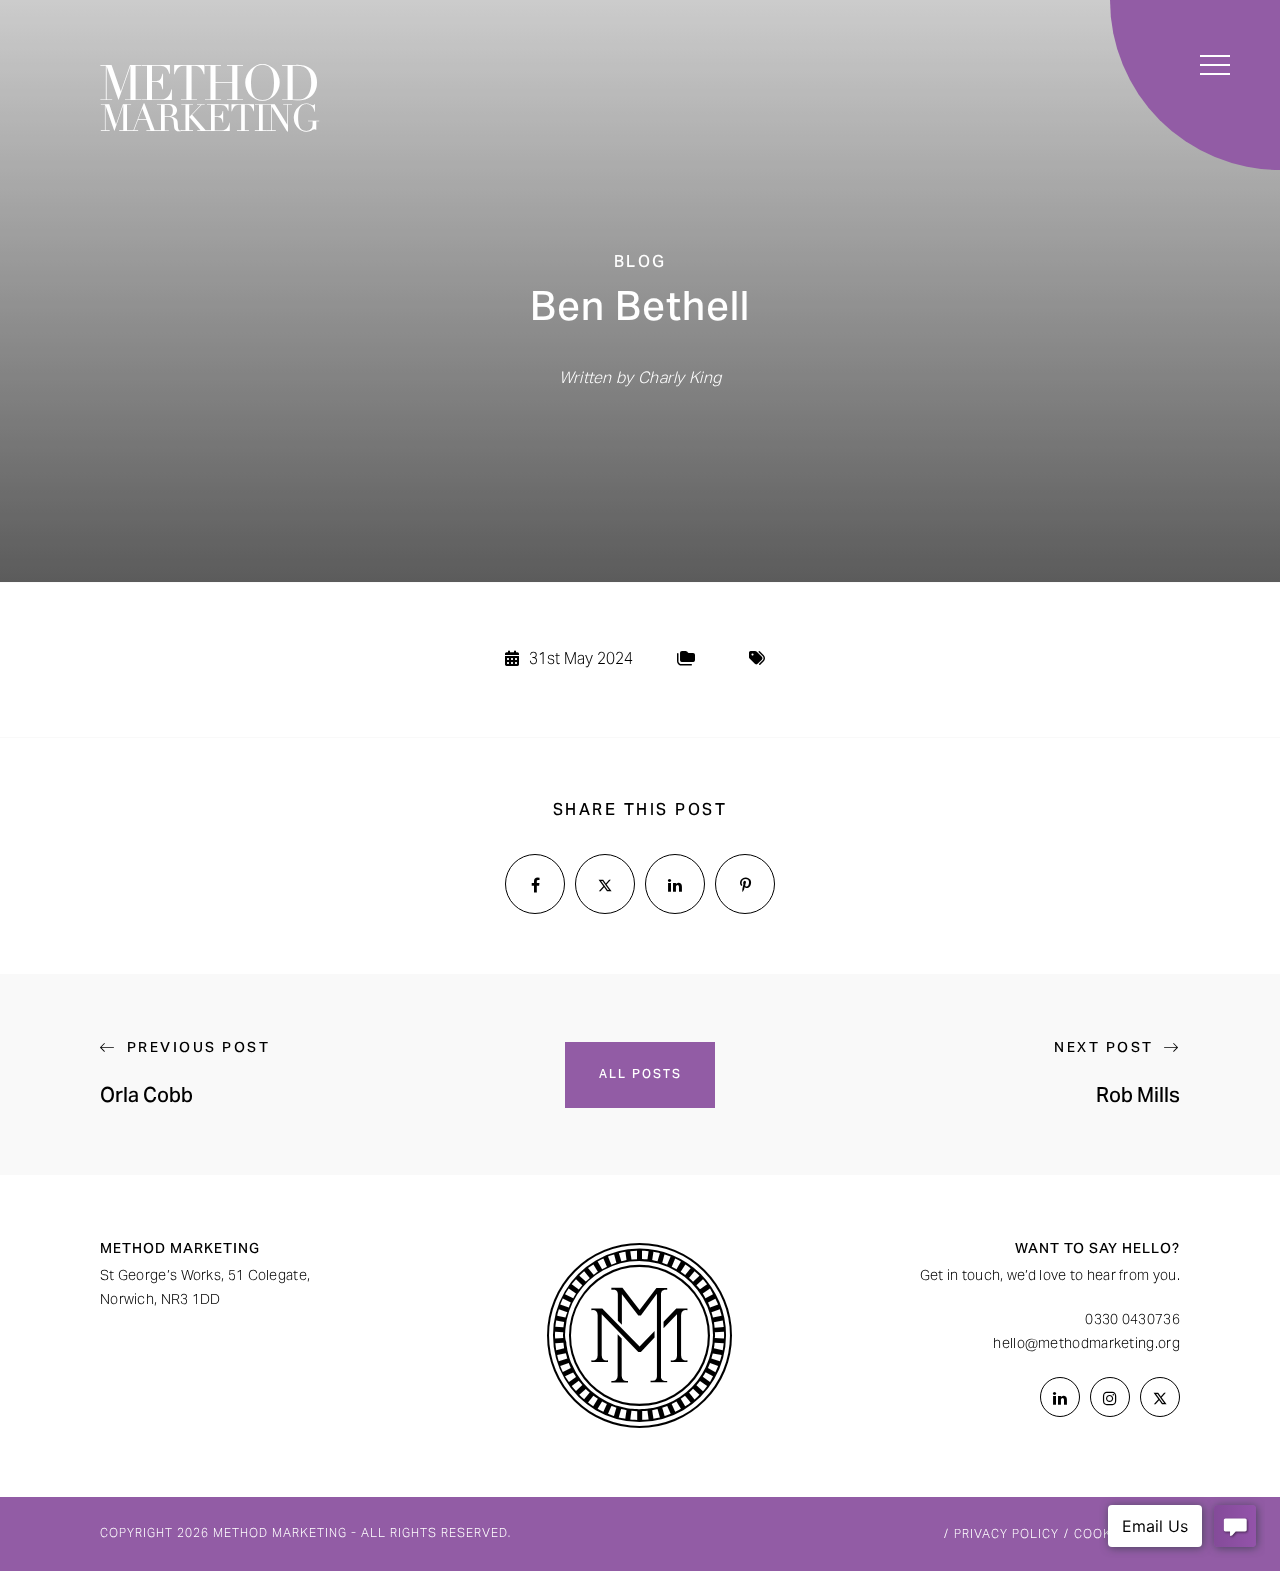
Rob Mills (1138, 1098)
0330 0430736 (1132, 1321)
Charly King (679, 379)
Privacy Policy (1006, 1535)
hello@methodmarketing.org (1086, 1345)
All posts (640, 1075)
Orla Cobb (146, 1098)
